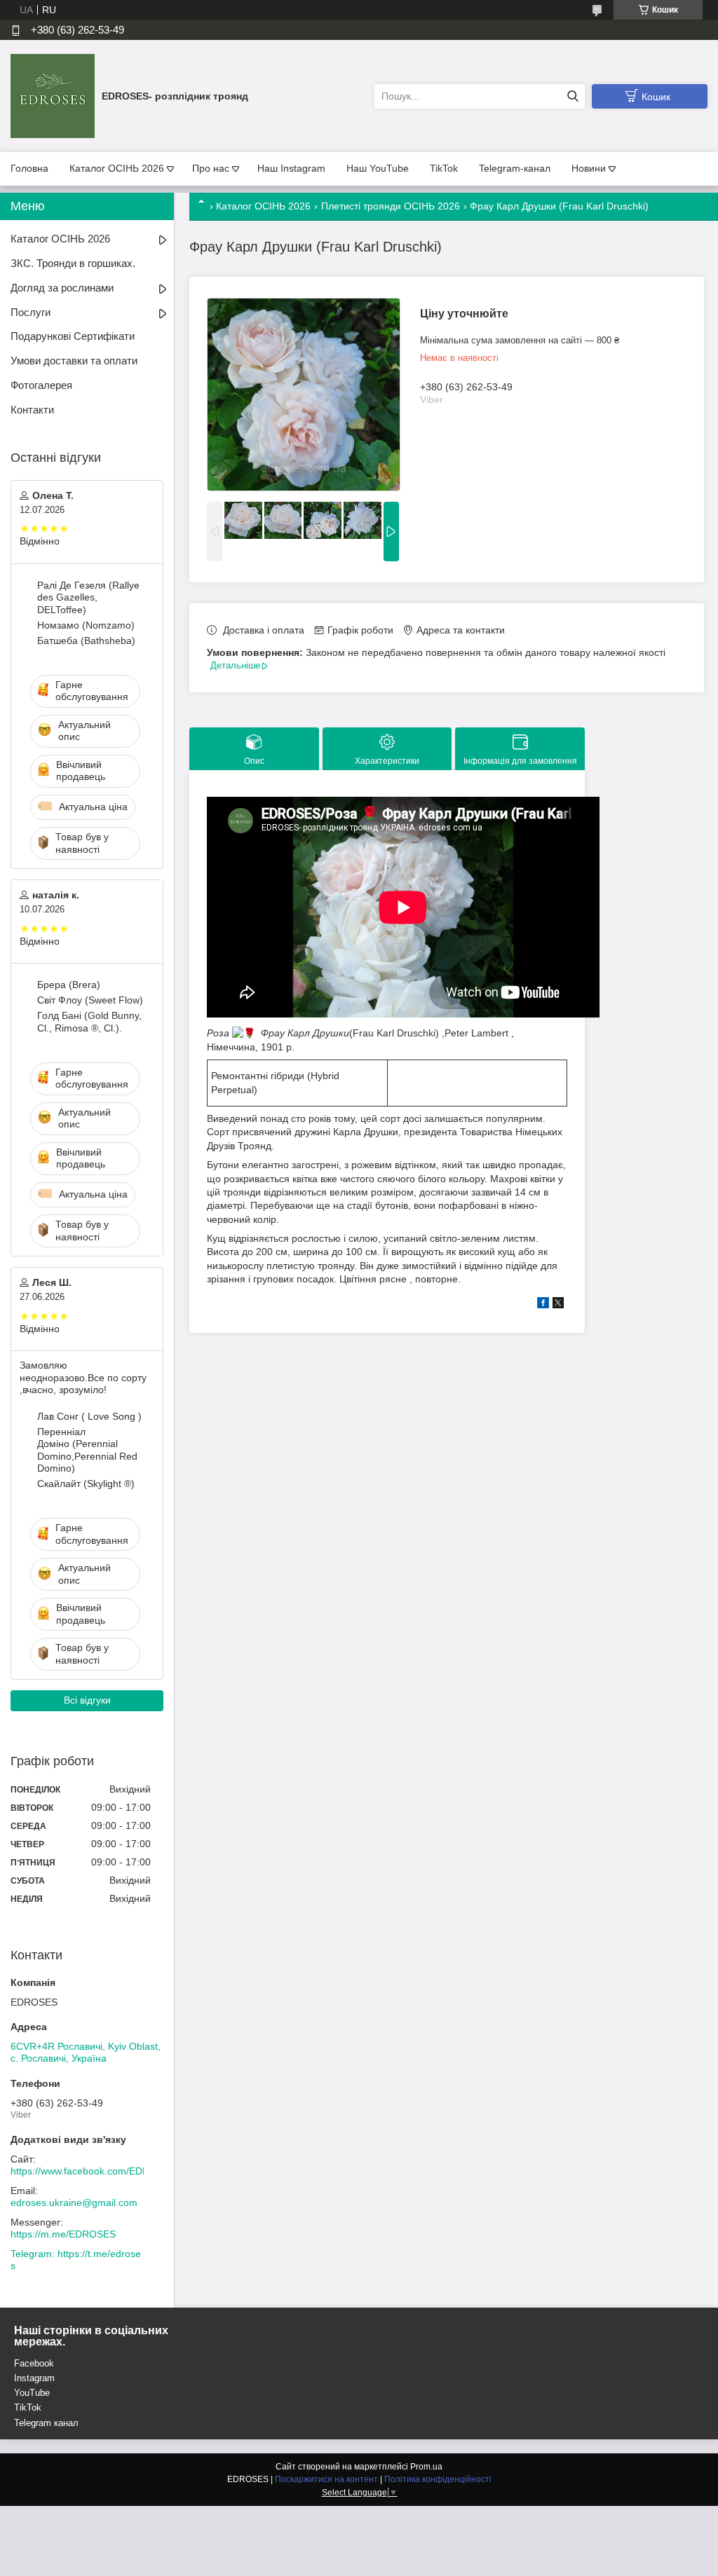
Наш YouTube (378, 168)
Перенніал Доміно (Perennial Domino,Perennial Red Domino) (87, 1450)
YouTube (32, 2393)
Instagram (34, 2378)
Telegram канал (46, 2423)
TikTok (444, 168)
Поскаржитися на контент (326, 2479)
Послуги (31, 312)
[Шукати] (573, 96)
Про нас (211, 168)
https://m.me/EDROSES (63, 2234)
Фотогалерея (41, 385)
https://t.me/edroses (76, 2260)
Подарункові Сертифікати (73, 336)
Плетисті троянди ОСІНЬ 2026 (391, 206)
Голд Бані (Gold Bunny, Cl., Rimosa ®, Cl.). (89, 1022)
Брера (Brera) (69, 985)
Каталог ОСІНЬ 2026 (117, 168)
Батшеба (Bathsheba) (86, 640)
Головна (29, 168)
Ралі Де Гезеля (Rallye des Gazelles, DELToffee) (88, 597)
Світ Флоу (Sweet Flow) (90, 1000)
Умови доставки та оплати (74, 361)
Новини (589, 168)
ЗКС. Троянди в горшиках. (73, 263)
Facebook (34, 2363)
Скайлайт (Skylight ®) (86, 1484)
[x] (558, 1305)
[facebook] (543, 1305)
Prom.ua (426, 2467)
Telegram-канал (515, 168)
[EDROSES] (53, 95)
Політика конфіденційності (438, 2479)
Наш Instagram (291, 168)
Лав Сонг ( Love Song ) (89, 1416)
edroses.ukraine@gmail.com (74, 2202)
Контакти (32, 410)
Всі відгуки (87, 1700)
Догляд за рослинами (62, 288)
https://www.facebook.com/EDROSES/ (95, 2171)
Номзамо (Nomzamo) (86, 625)
